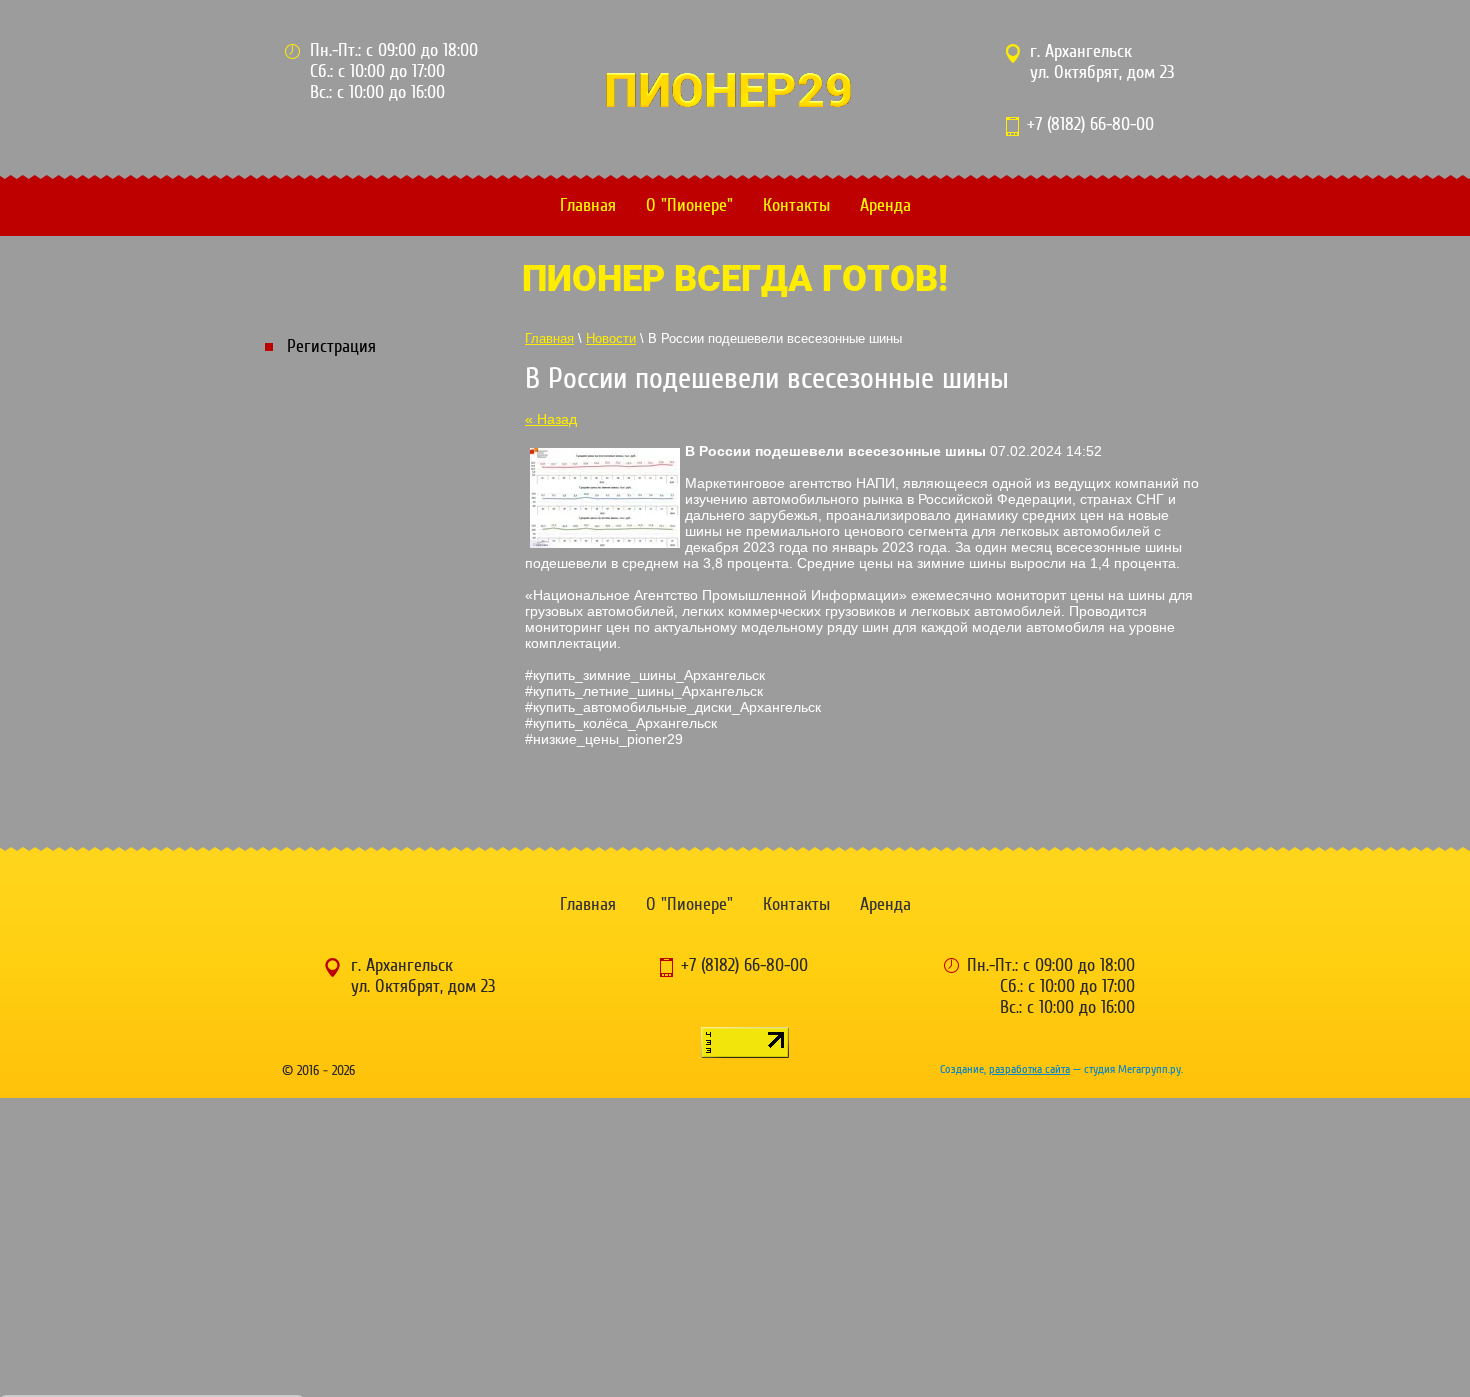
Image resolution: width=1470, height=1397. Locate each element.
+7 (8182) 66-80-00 (1090, 124)
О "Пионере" (689, 205)
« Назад (551, 419)
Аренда (885, 205)
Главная (588, 205)
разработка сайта (1029, 1069)
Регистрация (331, 346)
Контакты (796, 205)
